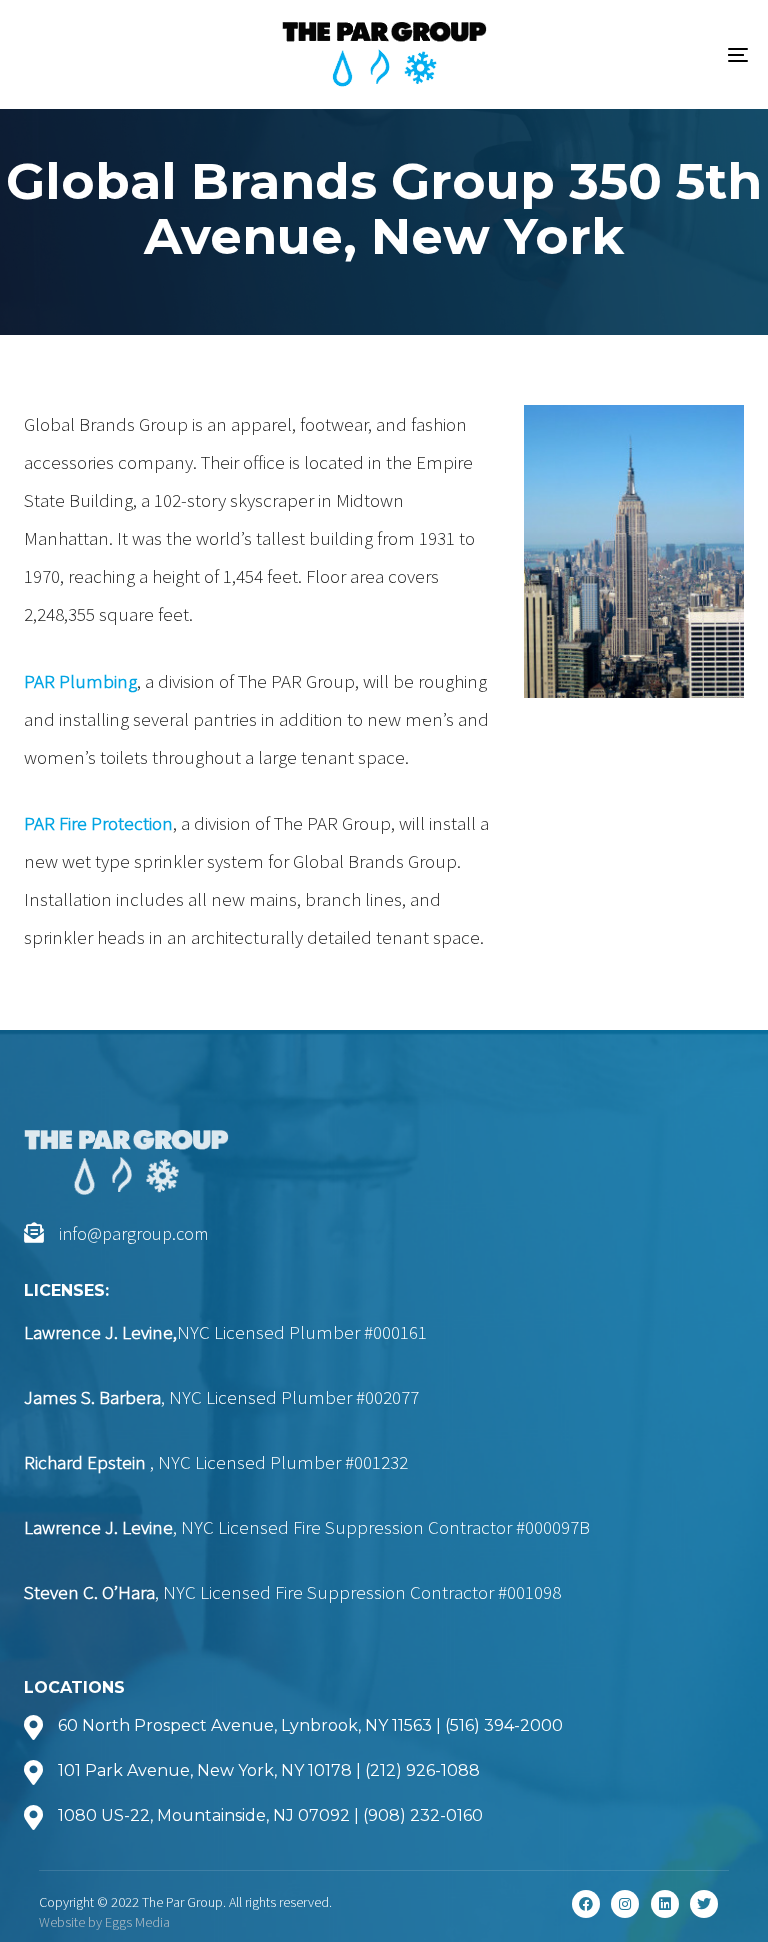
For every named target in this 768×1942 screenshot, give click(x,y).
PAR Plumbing (80, 681)
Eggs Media (137, 1922)
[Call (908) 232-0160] (384, 1817)
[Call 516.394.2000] (384, 1727)
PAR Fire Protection (98, 823)
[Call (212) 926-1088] (384, 1772)
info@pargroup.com (133, 1233)
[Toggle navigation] (626, 54)
